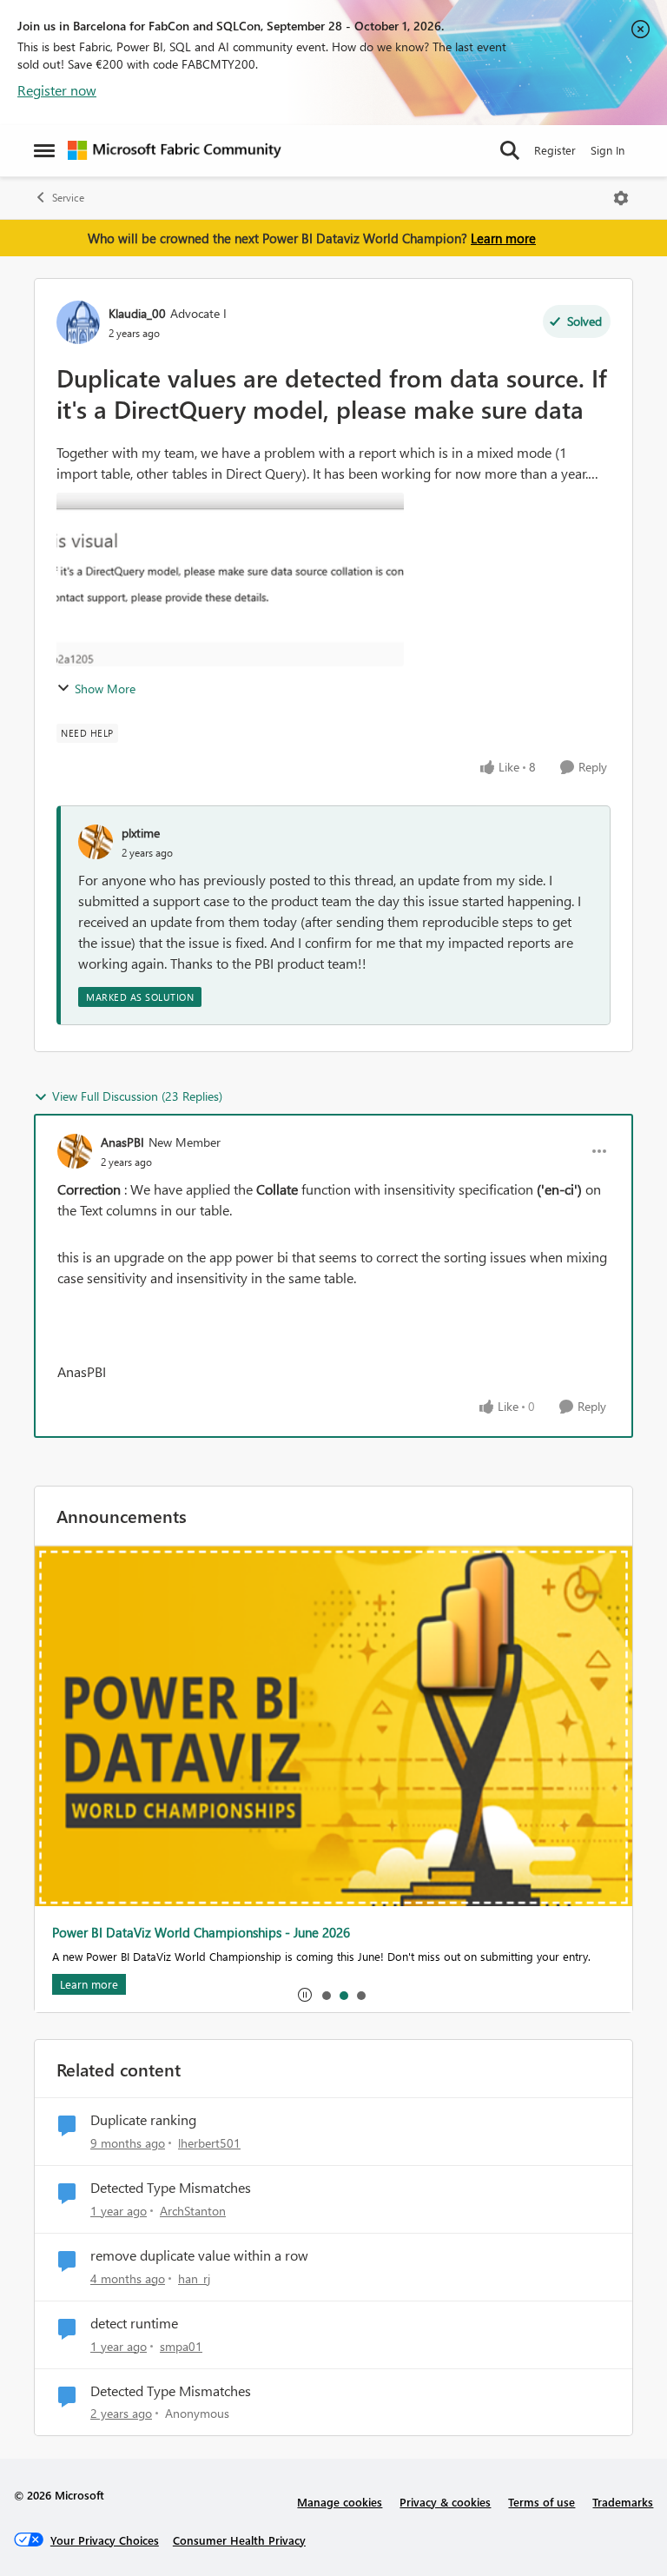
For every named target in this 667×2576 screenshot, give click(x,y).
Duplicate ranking (143, 2120)
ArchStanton (193, 2211)
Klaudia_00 (137, 313)
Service (68, 198)
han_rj (194, 2278)
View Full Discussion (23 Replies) (137, 1096)
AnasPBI (122, 1142)
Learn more (503, 238)
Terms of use (542, 2502)
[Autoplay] (305, 1995)
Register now (57, 90)
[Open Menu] (621, 198)
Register (555, 150)
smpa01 (181, 2346)
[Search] (510, 150)
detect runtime (134, 2323)
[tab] (326, 1995)
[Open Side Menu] (44, 150)
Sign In (608, 150)
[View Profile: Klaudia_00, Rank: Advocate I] (78, 322)
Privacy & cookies (445, 2502)
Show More (105, 689)
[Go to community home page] (175, 150)
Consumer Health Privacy (239, 2540)
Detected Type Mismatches (171, 2188)
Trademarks (623, 2502)
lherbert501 (209, 2143)
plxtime (141, 833)
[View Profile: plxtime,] (96, 842)
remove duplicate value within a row (199, 2255)
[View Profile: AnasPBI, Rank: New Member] (75, 1151)
